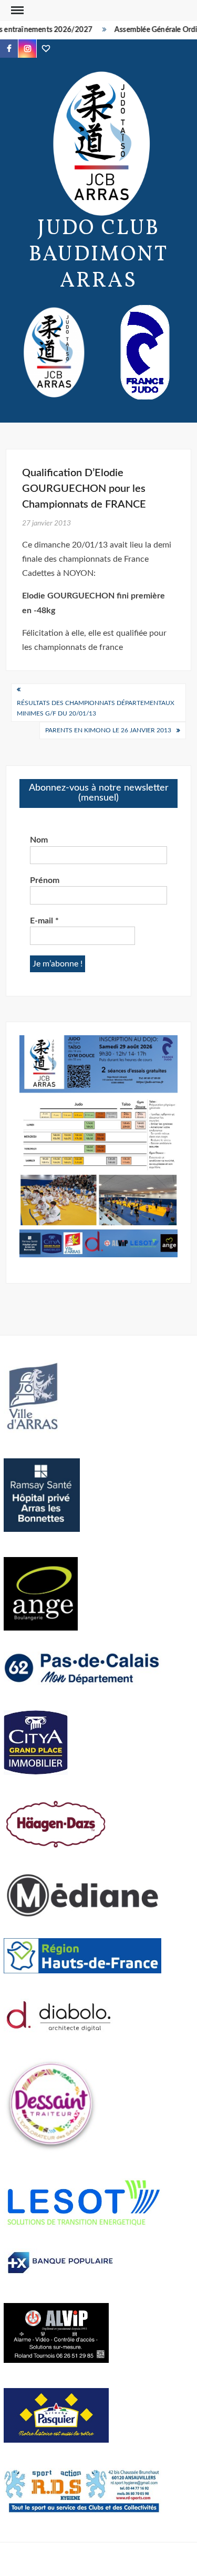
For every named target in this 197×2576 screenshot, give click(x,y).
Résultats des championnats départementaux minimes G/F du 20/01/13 (96, 708)
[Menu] (16, 10)
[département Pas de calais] (82, 1668)
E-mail (44, 921)
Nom (39, 840)
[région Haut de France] (82, 1955)
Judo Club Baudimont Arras (98, 255)
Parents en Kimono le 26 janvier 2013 (108, 730)
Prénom (45, 880)
